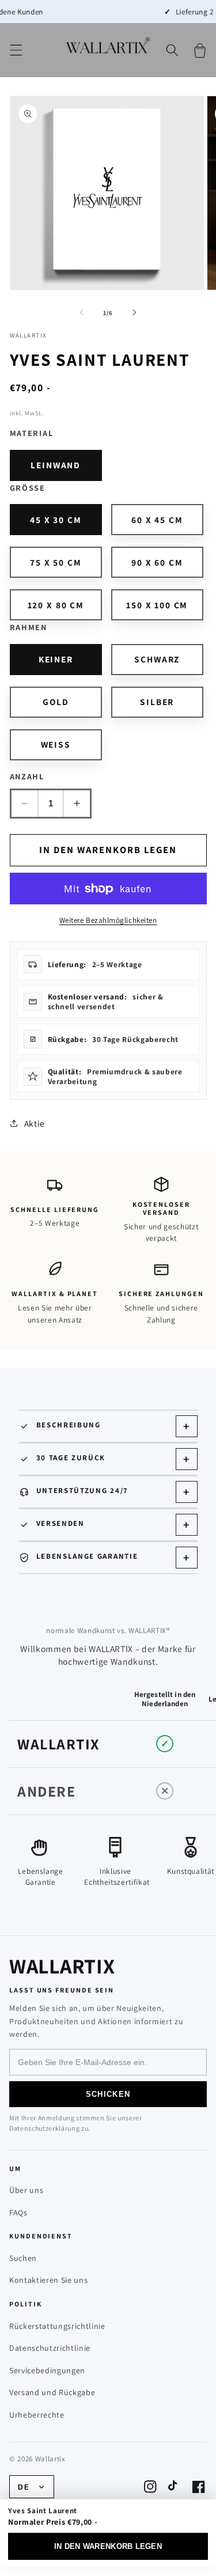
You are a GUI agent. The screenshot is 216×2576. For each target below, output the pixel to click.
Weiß (56, 744)
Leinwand (56, 465)
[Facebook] (199, 2487)
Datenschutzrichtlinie (50, 2348)
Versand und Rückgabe (52, 2392)
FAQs (18, 2213)
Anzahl (27, 776)
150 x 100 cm (157, 605)
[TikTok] (175, 2487)
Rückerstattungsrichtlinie (57, 2326)
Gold (56, 702)
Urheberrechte (37, 2415)
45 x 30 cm (56, 520)
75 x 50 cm (56, 562)
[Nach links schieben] (81, 313)
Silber (157, 702)
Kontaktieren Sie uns (48, 2280)
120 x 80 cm (56, 605)
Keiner (56, 659)
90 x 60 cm (157, 562)
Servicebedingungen (47, 2370)
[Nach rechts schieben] (135, 313)
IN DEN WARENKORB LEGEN (108, 2546)
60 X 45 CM (157, 520)
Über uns (26, 2190)
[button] (16, 50)
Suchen (23, 2258)
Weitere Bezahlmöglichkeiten (108, 920)
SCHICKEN (108, 2094)
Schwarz (157, 659)
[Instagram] (150, 2487)
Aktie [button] (35, 1123)
